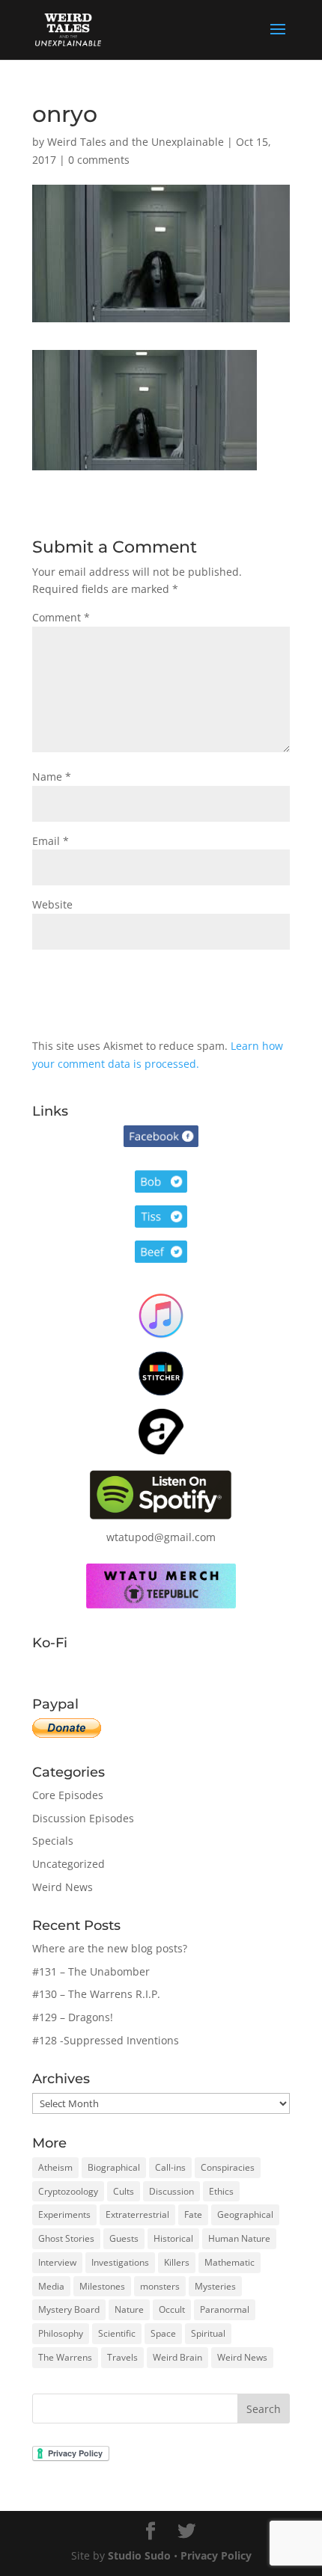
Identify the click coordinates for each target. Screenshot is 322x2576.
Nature (129, 2309)
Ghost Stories (66, 2238)
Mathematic (230, 2262)
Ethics (221, 2191)
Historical (173, 2238)
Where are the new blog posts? (110, 1948)
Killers (177, 2262)
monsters (160, 2286)
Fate (193, 2214)
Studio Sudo (139, 2555)
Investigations (120, 2262)
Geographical (245, 2214)
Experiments (64, 2214)
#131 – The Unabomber (91, 1971)
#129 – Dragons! (73, 2017)
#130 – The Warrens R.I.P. (96, 1994)
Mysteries (215, 2286)
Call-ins (170, 2167)
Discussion (171, 2191)
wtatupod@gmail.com (161, 1537)
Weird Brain (177, 2357)
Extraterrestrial (137, 2214)
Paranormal (225, 2309)
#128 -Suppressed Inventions (106, 2040)
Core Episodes (68, 1795)
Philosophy (61, 2333)
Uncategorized (69, 1864)
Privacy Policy (216, 2555)
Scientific (117, 2333)
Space (163, 2333)
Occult (172, 2309)
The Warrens (65, 2357)
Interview (57, 2262)
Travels (122, 2357)
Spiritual (208, 2333)
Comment (61, 617)
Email (51, 841)
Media (51, 2286)
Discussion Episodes (83, 1818)
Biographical (114, 2167)
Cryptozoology (68, 2191)
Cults (124, 2191)
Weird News (63, 1887)
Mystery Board (69, 2309)
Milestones (102, 2286)
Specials (53, 1841)
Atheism (55, 2167)
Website (52, 904)
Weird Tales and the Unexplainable (136, 142)
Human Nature (239, 2238)
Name (52, 777)
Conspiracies (228, 2167)
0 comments (99, 160)
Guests (124, 2238)
